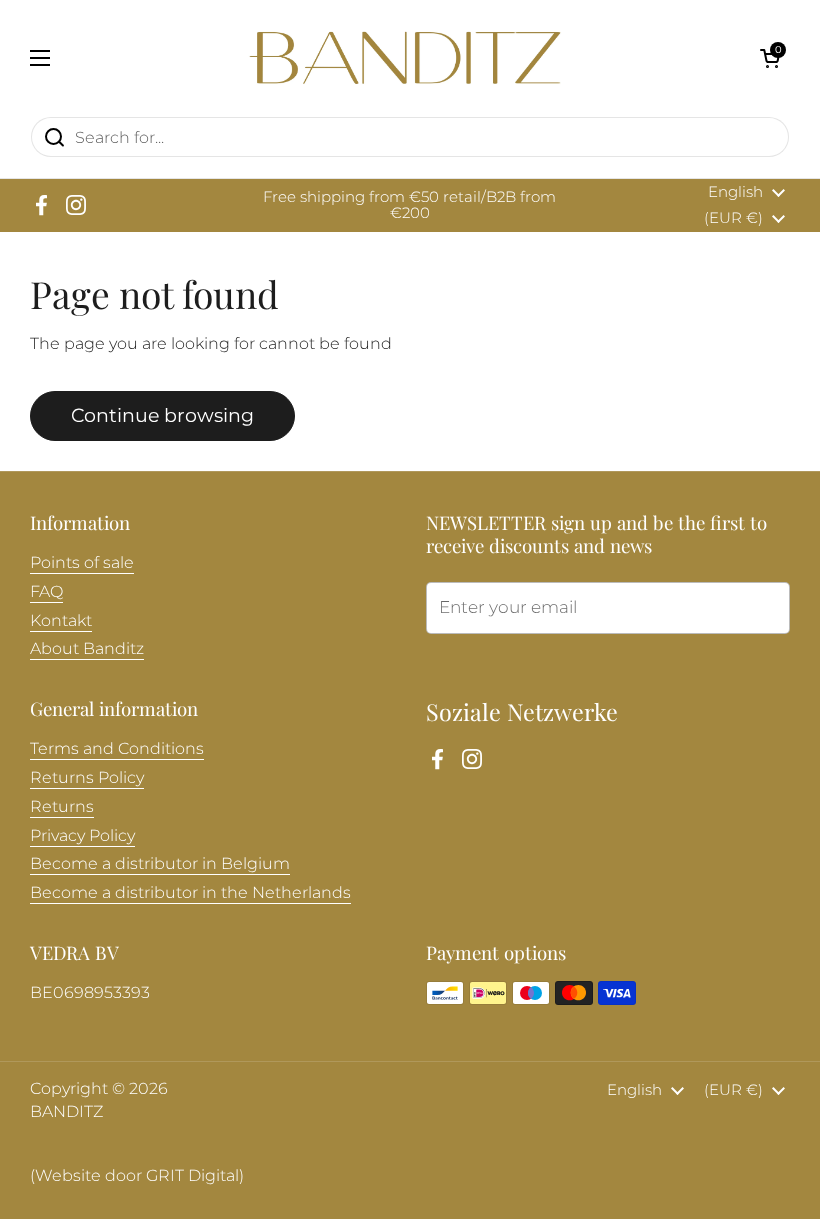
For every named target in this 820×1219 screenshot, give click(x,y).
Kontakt (61, 620)
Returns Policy (87, 777)
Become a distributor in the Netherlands (190, 892)
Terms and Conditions (117, 748)
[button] (770, 58)
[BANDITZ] (405, 58)
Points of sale (82, 562)
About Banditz (87, 648)
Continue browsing (162, 415)
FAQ (46, 591)
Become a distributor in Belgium (160, 863)
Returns (62, 806)
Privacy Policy (82, 835)
